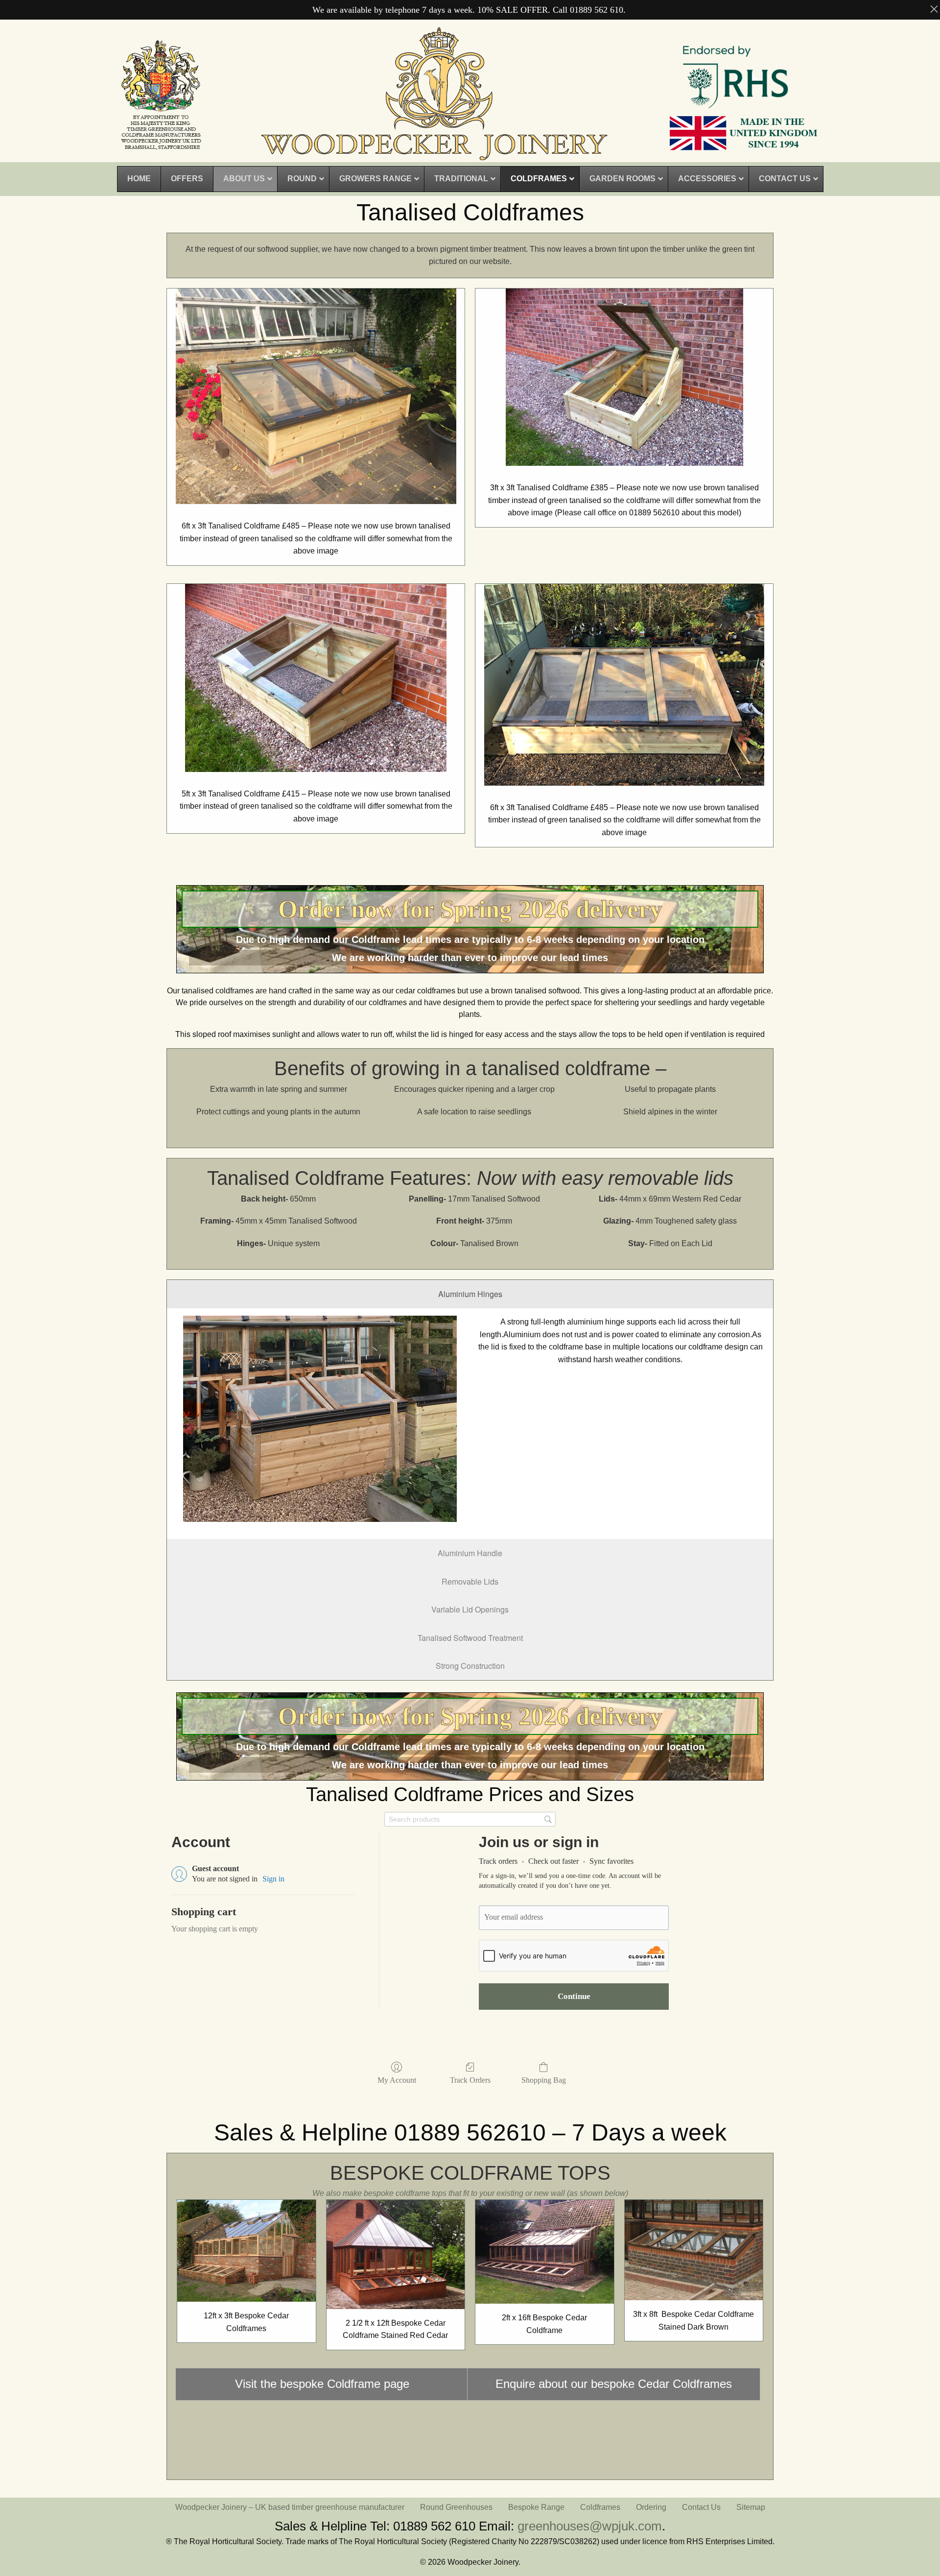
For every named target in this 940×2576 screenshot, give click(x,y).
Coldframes (600, 2507)
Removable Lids (470, 1581)
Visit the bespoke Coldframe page (322, 2384)
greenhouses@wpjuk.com (590, 2526)
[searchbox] (470, 1819)
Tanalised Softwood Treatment (470, 1638)
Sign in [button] (273, 1879)
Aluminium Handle (470, 1553)
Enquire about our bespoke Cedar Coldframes (614, 2384)
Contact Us (701, 2507)
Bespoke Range (536, 2507)
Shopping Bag (544, 2080)
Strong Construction (470, 1666)
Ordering (651, 2507)
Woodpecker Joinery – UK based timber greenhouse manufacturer (290, 2507)
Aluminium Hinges (470, 1294)
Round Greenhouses (456, 2507)
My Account (397, 2080)
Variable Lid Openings (470, 1609)
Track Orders (470, 2080)
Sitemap (751, 2507)
